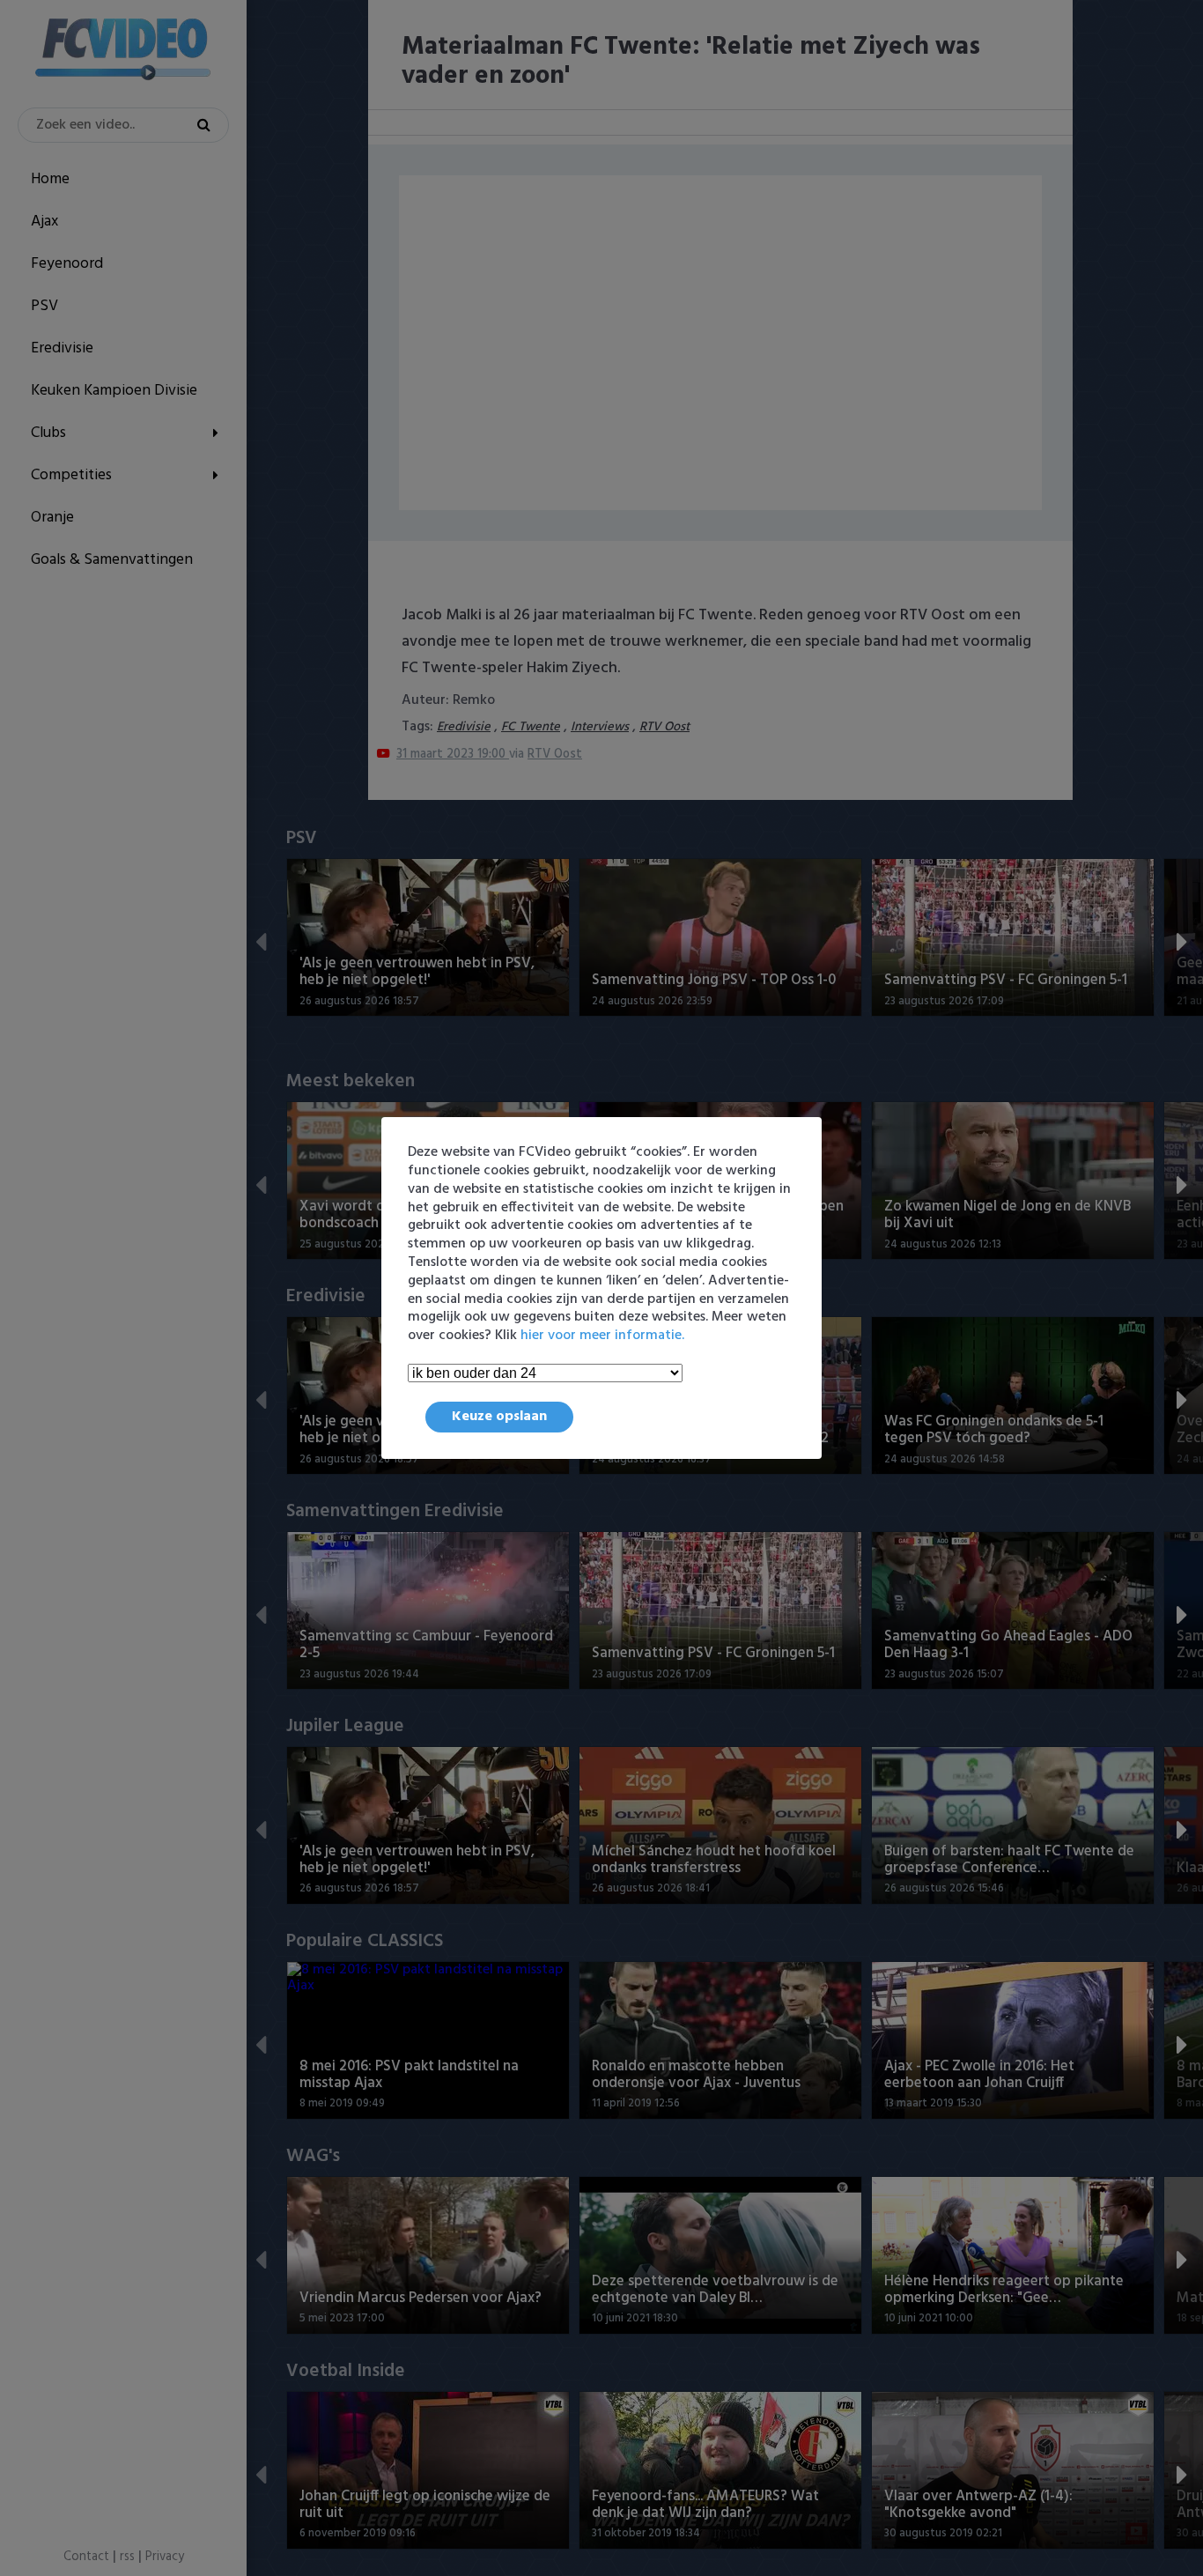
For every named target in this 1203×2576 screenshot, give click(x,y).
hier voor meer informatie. (602, 1336)
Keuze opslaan (499, 1417)
